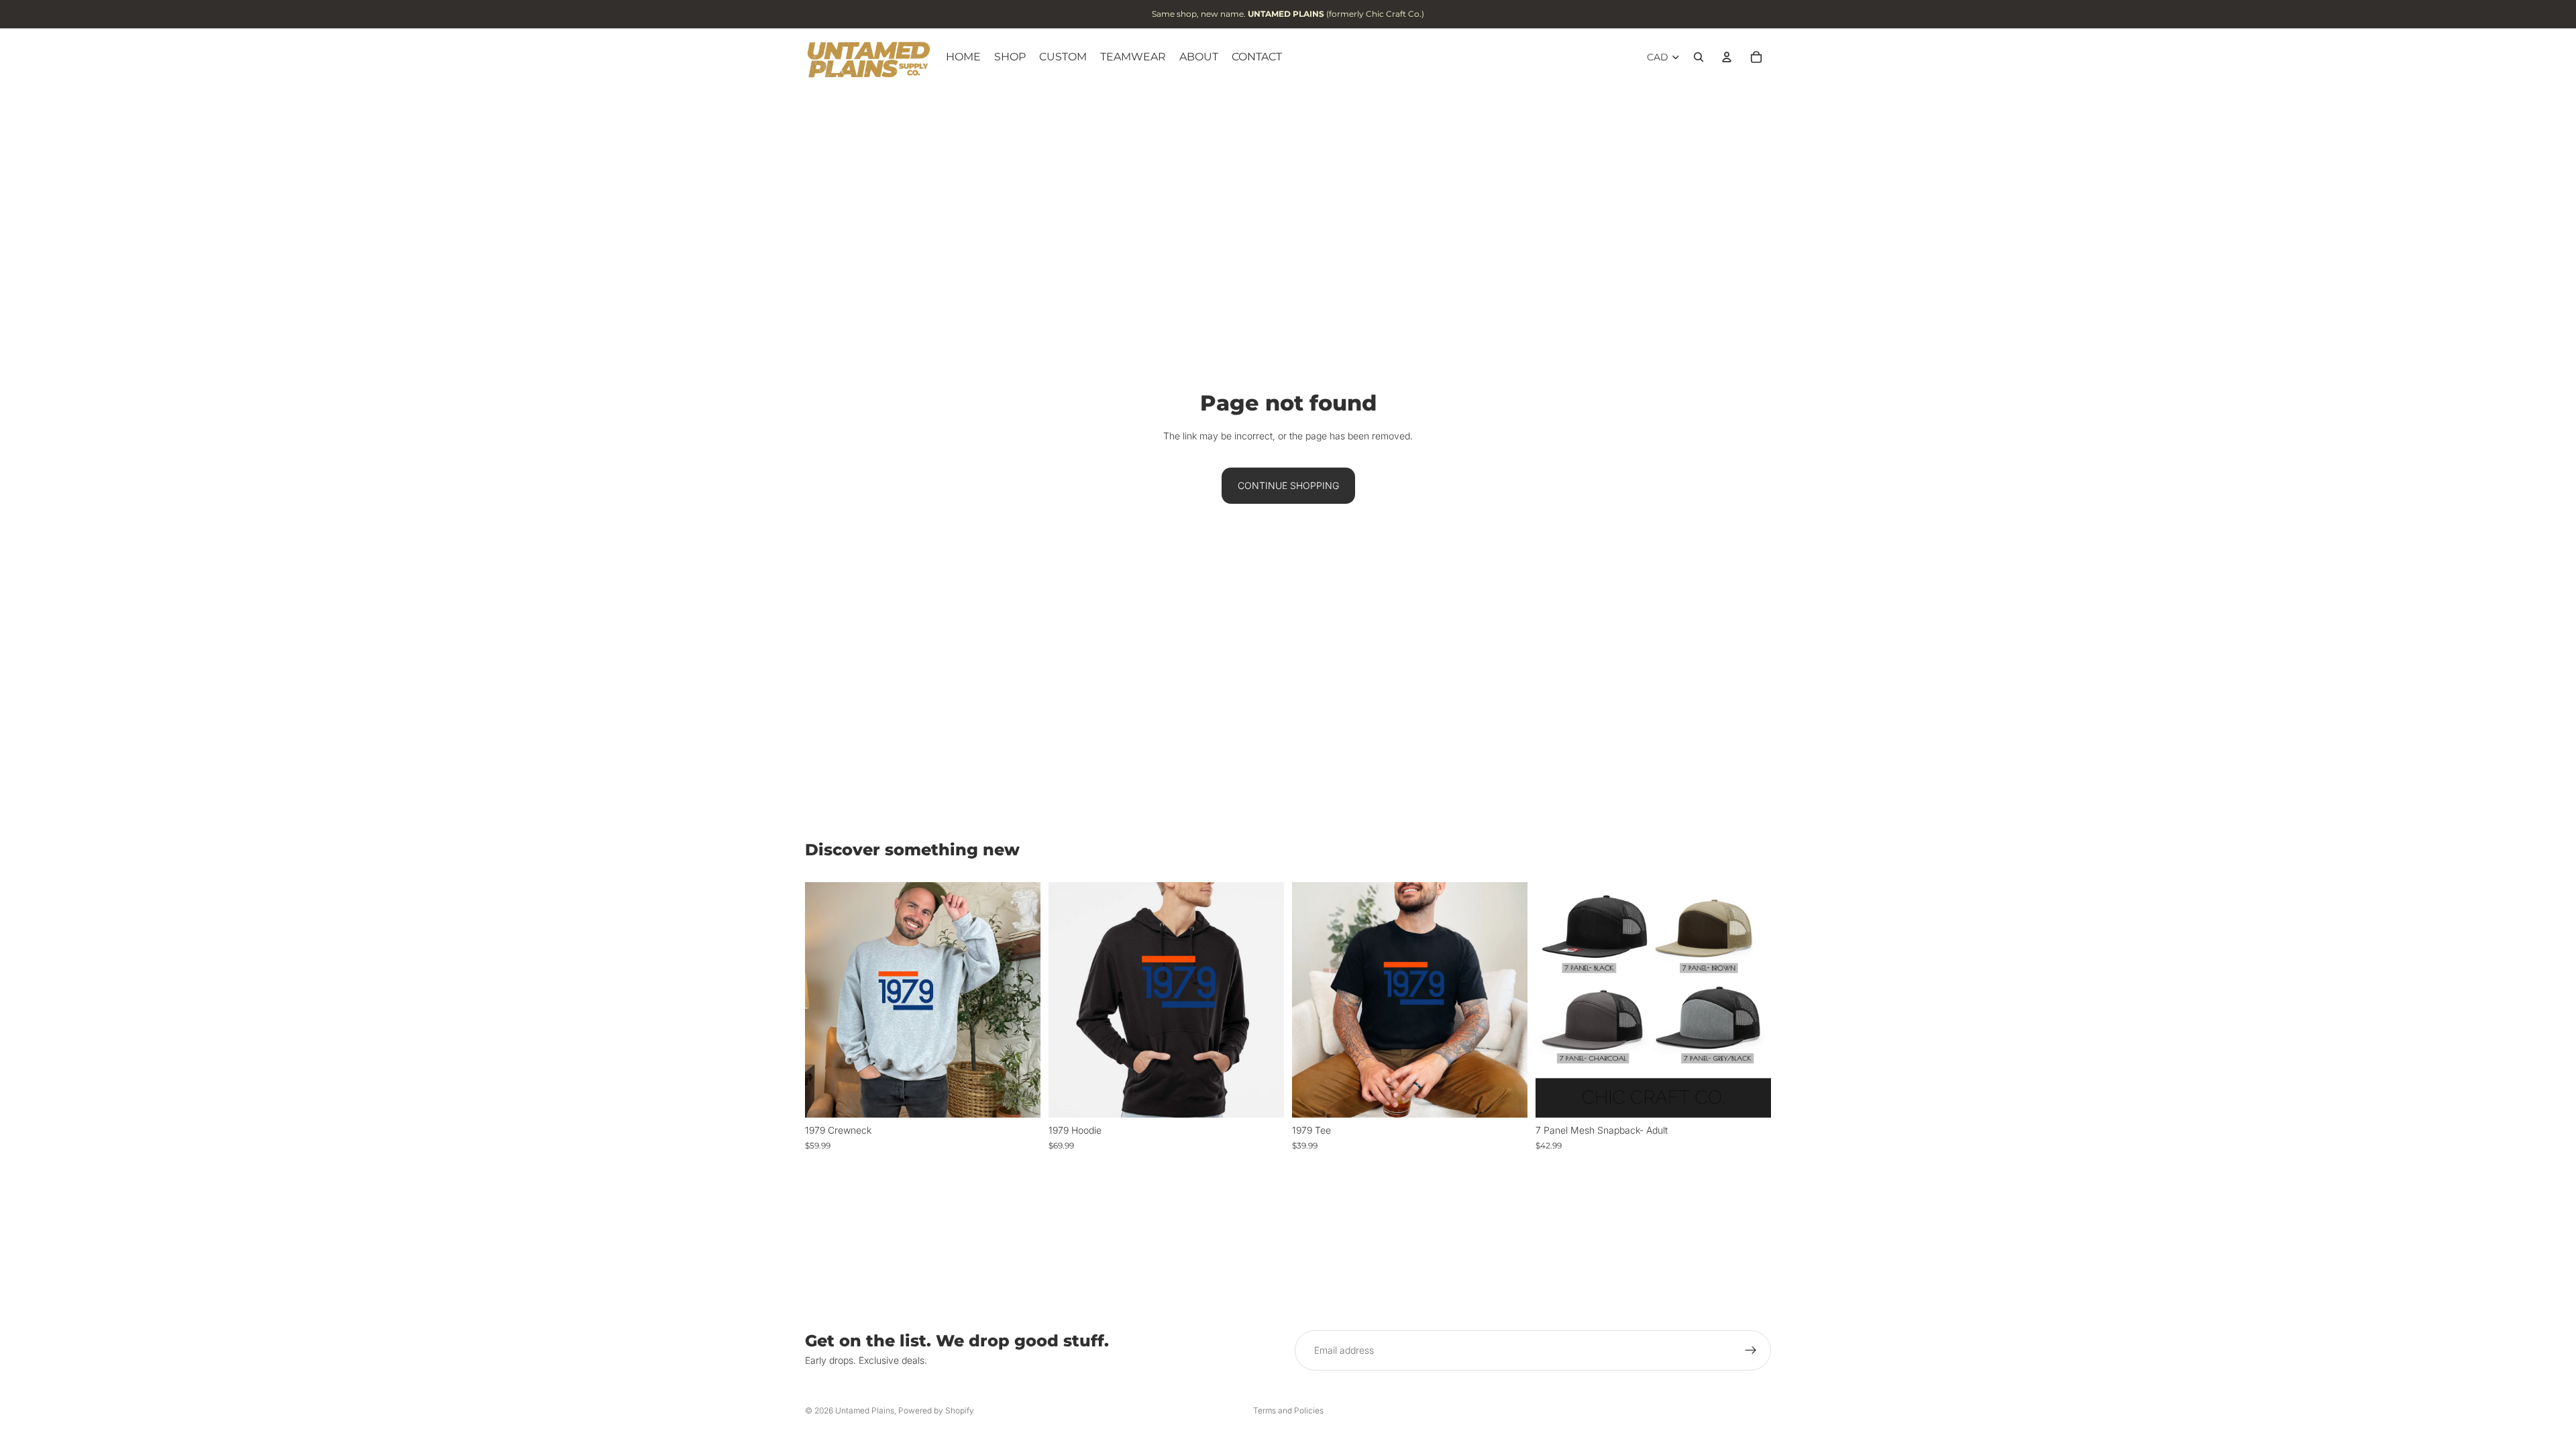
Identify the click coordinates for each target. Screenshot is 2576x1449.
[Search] (1699, 57)
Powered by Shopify (936, 1410)
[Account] (1727, 57)
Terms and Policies (1288, 1410)
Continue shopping (1288, 485)
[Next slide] (1751, 1000)
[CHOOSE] (1020, 1097)
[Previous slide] (1556, 1000)
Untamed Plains (865, 1410)
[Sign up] (1751, 1350)
